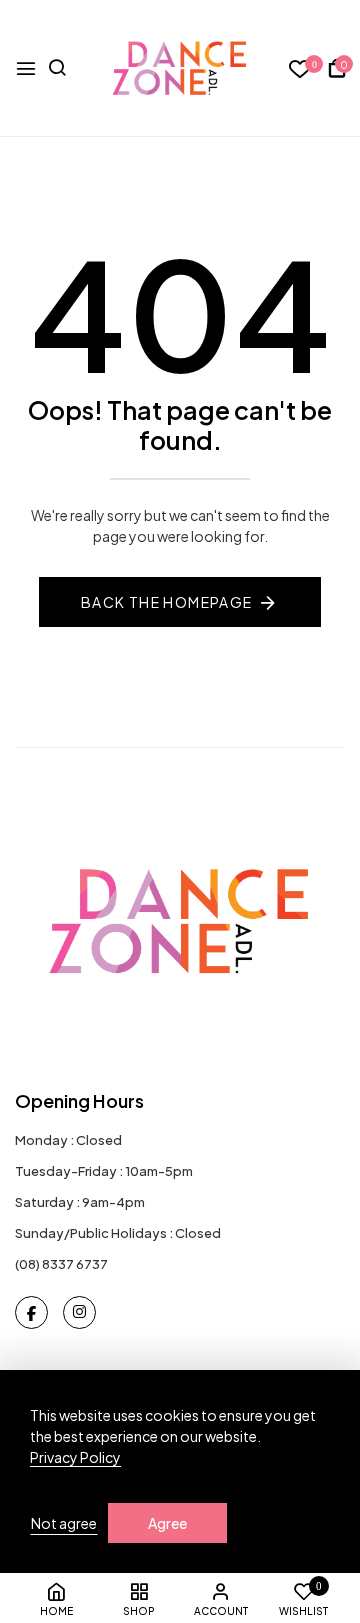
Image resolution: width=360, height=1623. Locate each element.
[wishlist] (300, 69)
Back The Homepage (167, 602)
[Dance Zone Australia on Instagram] (79, 1312)
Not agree (64, 1523)
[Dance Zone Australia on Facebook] (31, 1312)
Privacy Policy (75, 1457)
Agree (167, 1523)
